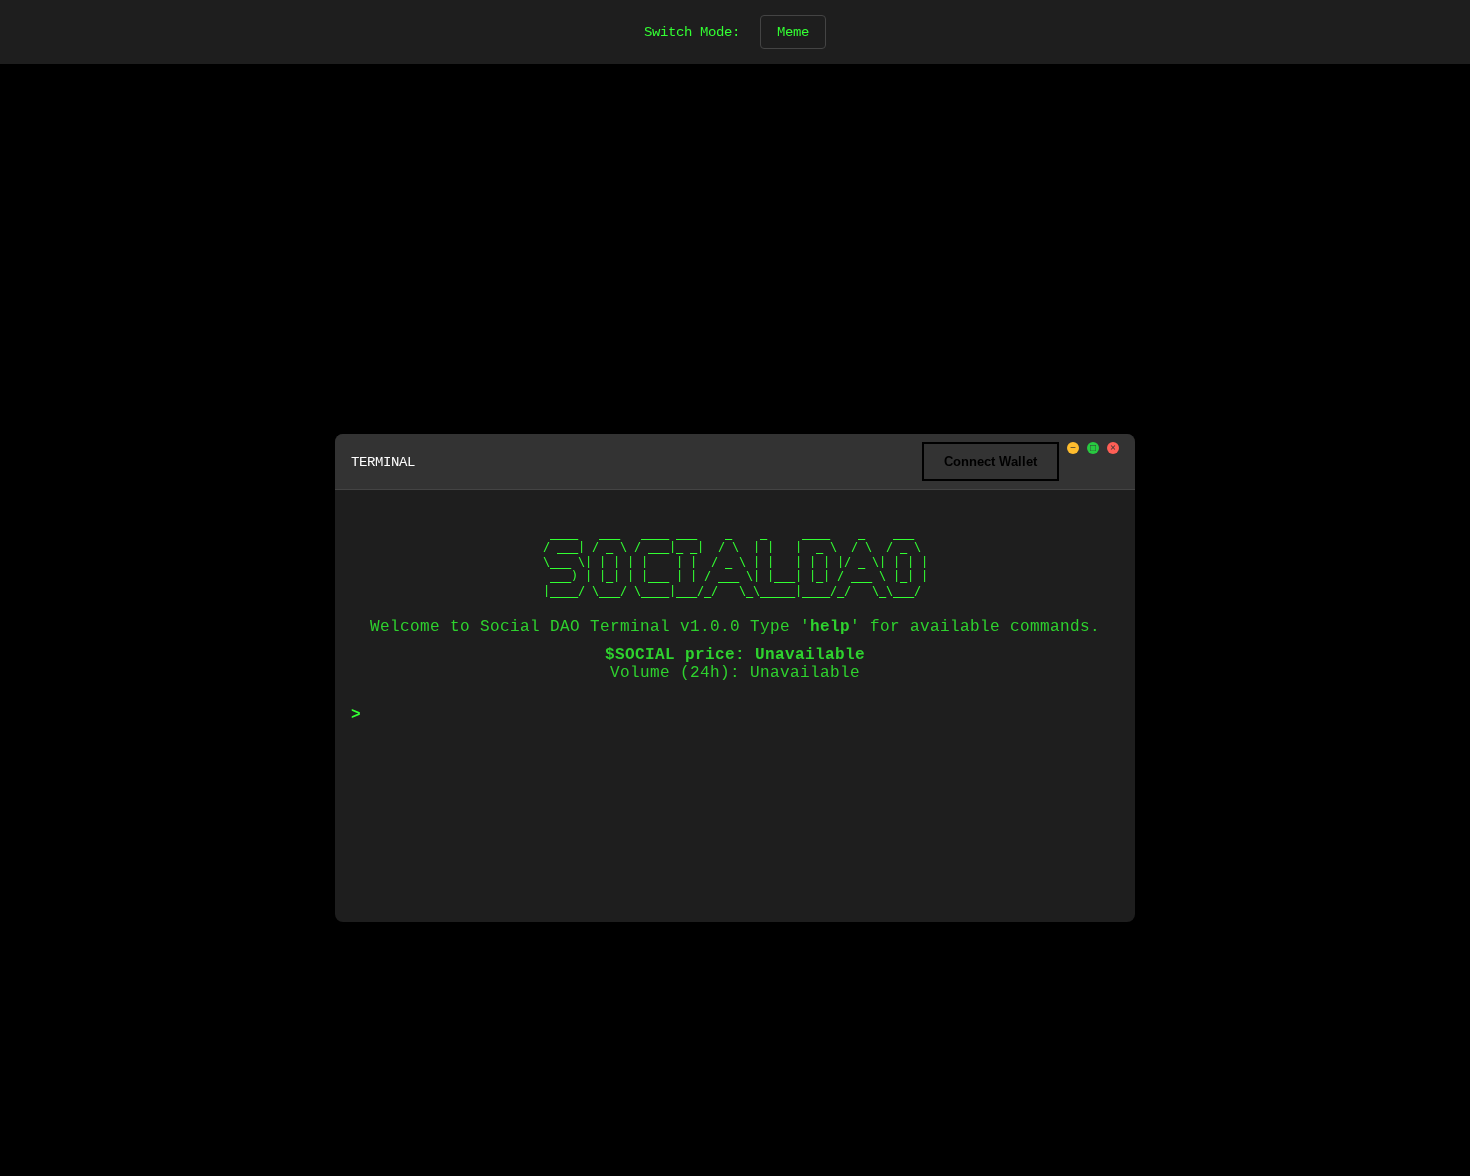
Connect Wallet (990, 461)
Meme (793, 32)
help (830, 627)
